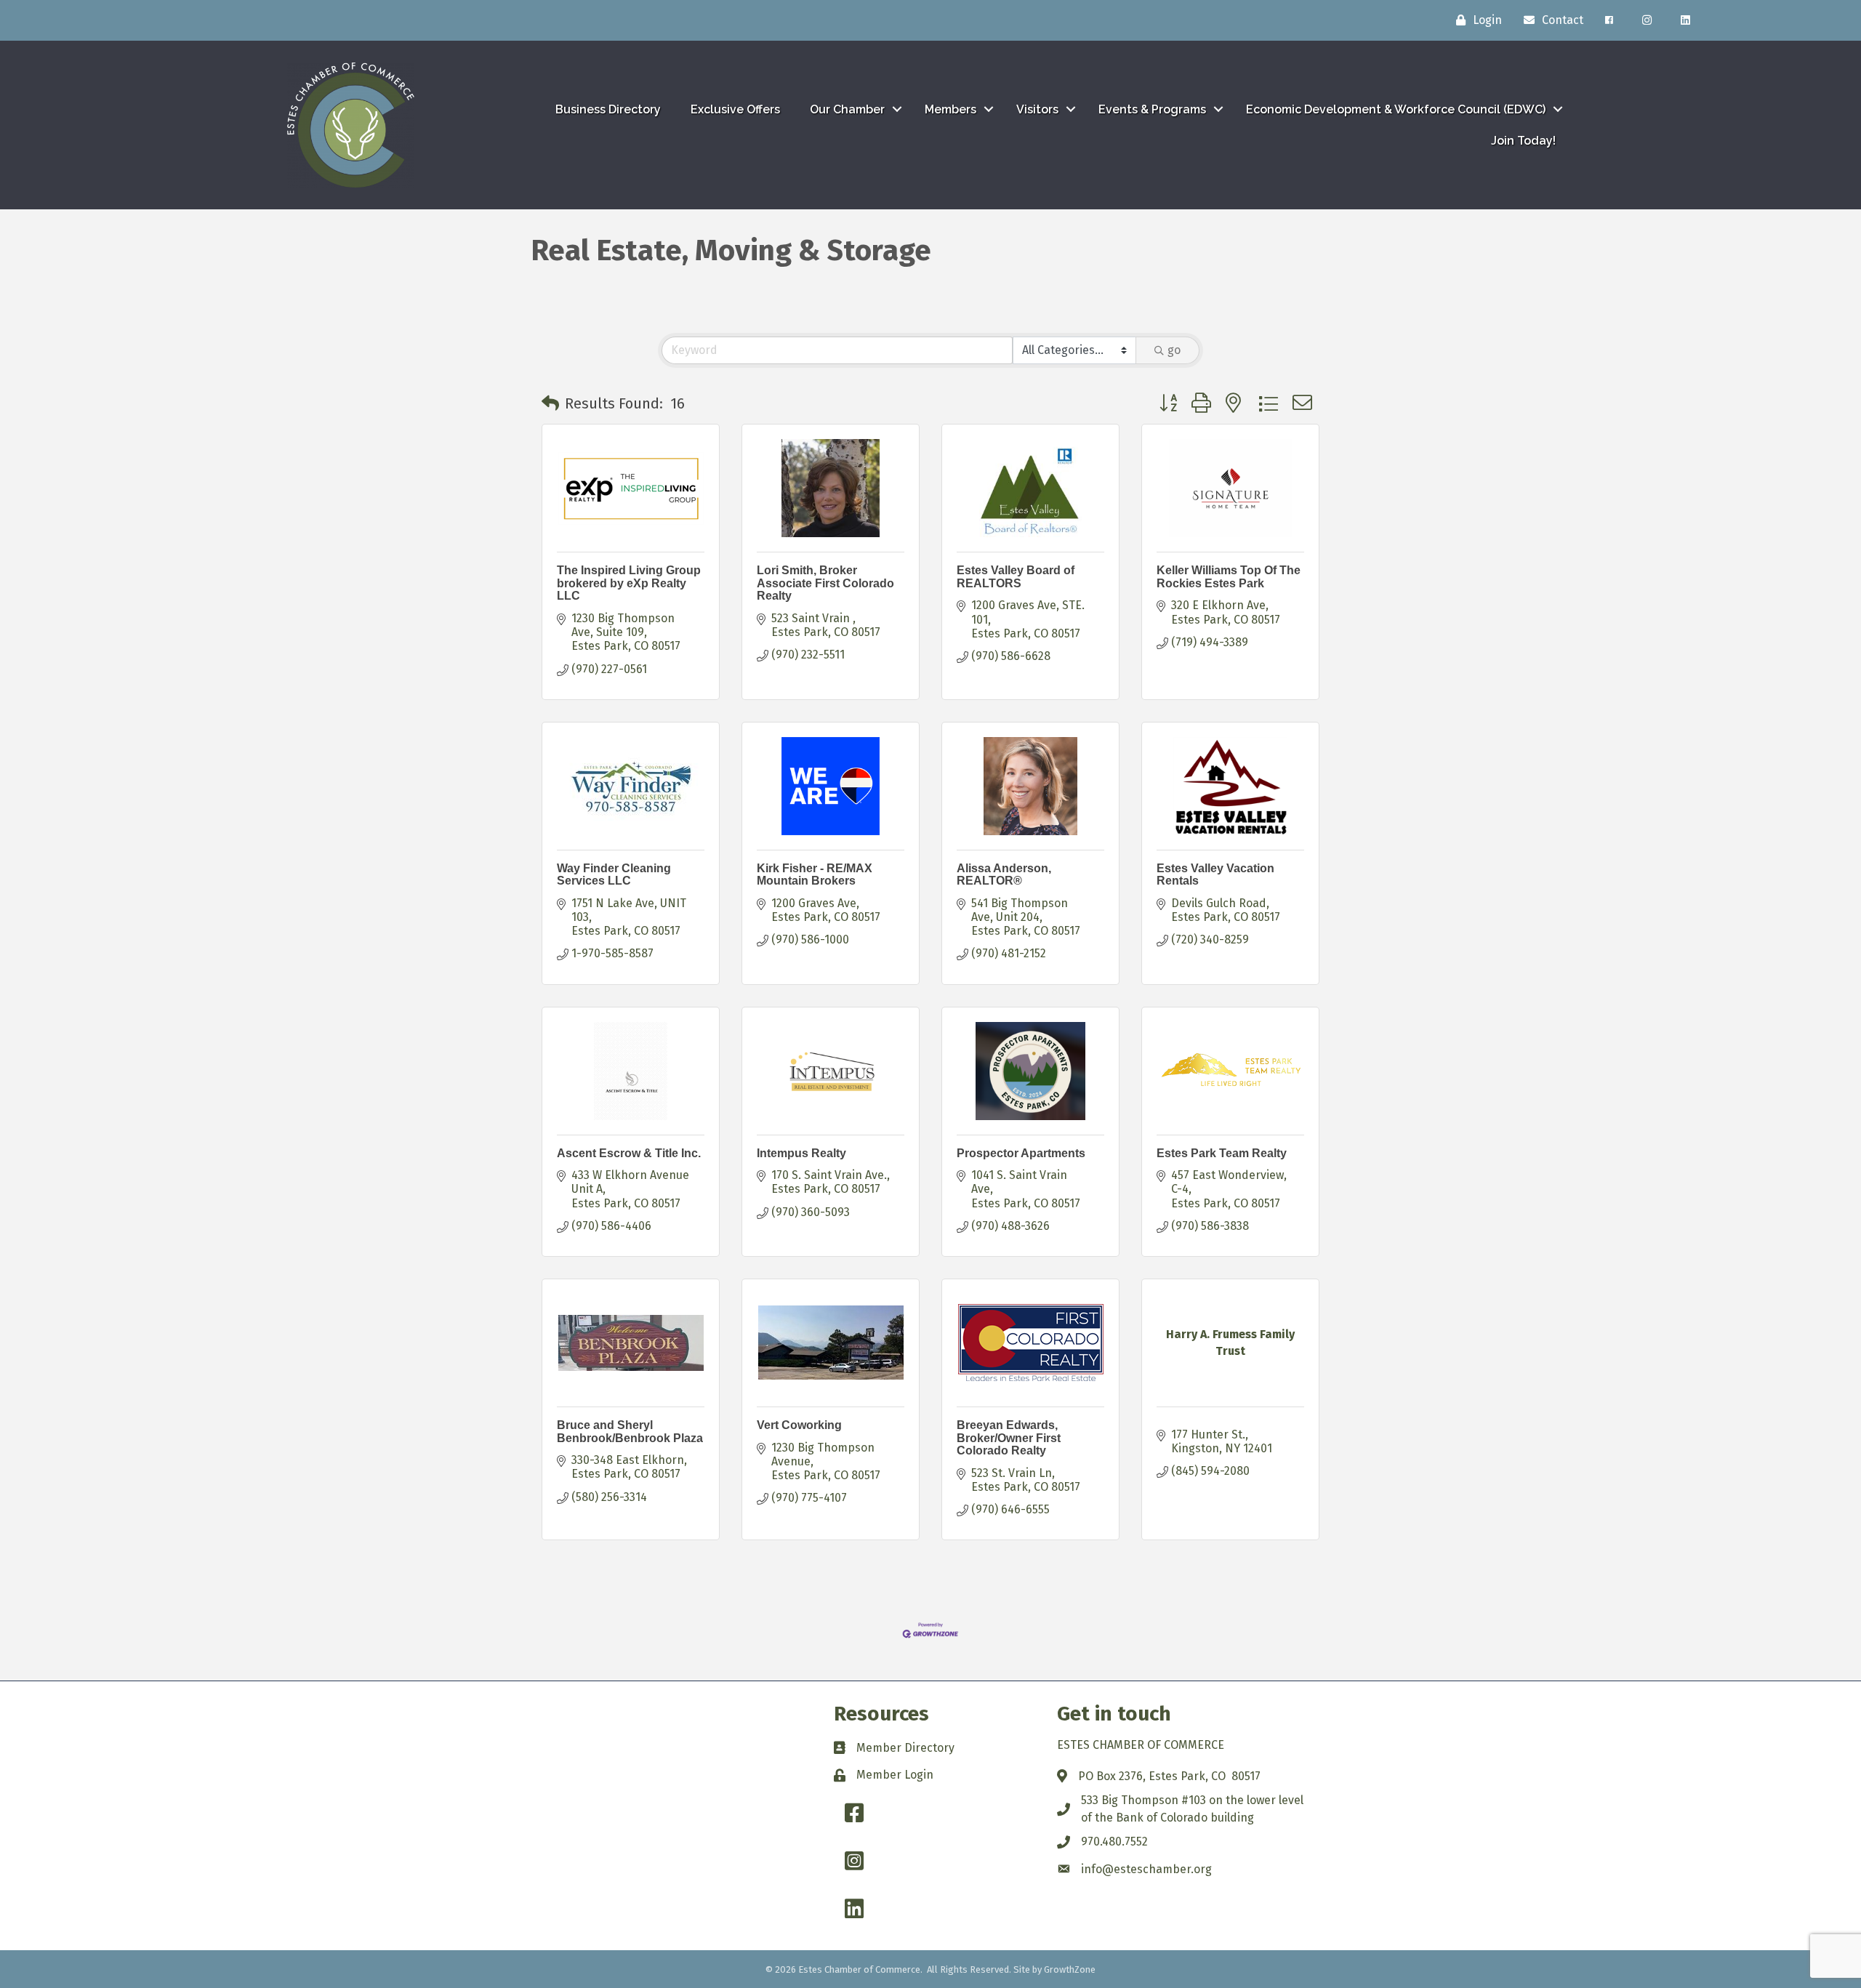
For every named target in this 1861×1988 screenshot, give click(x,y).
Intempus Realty (801, 1153)
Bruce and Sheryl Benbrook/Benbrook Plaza (630, 1432)
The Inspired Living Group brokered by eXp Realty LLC (629, 583)
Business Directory (608, 109)
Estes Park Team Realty (1222, 1153)
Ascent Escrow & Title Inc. (629, 1153)
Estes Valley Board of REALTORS (1016, 577)
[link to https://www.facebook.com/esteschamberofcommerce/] (1609, 20)
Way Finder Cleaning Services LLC (614, 875)
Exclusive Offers (735, 109)
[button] (550, 403)
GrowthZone (1070, 1969)
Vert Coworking (799, 1425)
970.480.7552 (1114, 1842)
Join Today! (1523, 141)
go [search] (1174, 350)
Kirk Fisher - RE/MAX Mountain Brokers (815, 875)
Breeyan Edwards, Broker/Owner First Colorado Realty (1009, 1438)
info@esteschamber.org (1146, 1869)
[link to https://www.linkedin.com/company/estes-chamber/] (1685, 20)
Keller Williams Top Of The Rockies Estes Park (1229, 577)
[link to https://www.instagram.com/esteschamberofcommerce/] (1647, 20)
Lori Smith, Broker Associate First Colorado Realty (825, 583)
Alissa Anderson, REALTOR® (1004, 875)
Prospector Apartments (1021, 1153)
